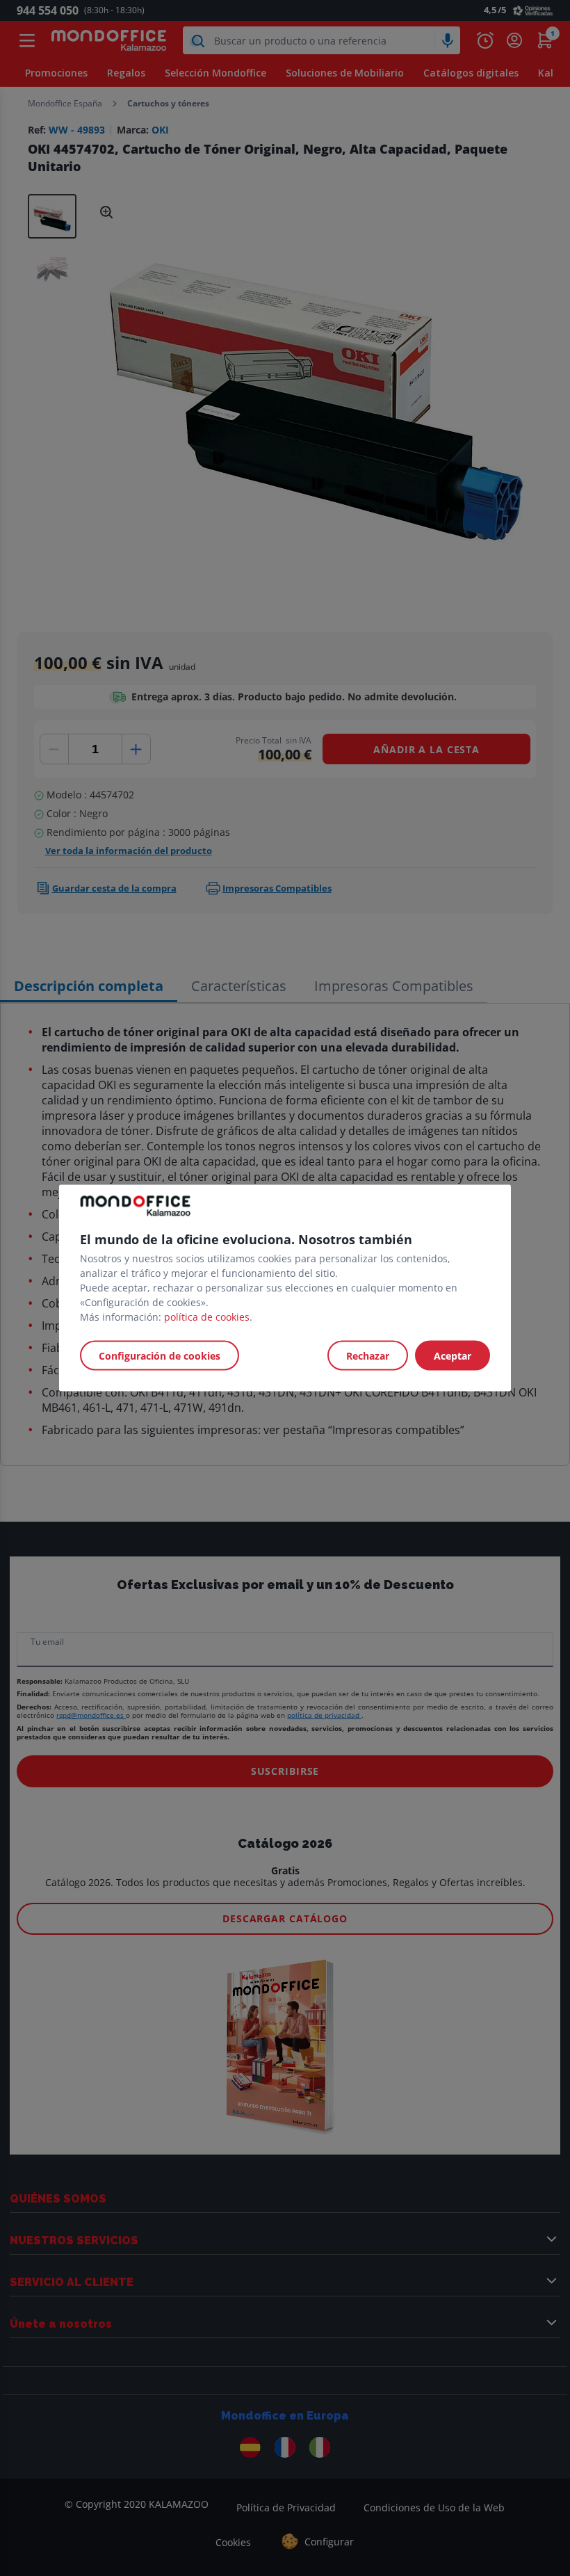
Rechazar (368, 1356)
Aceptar (453, 1356)
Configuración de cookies (160, 1356)
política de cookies (207, 1317)
